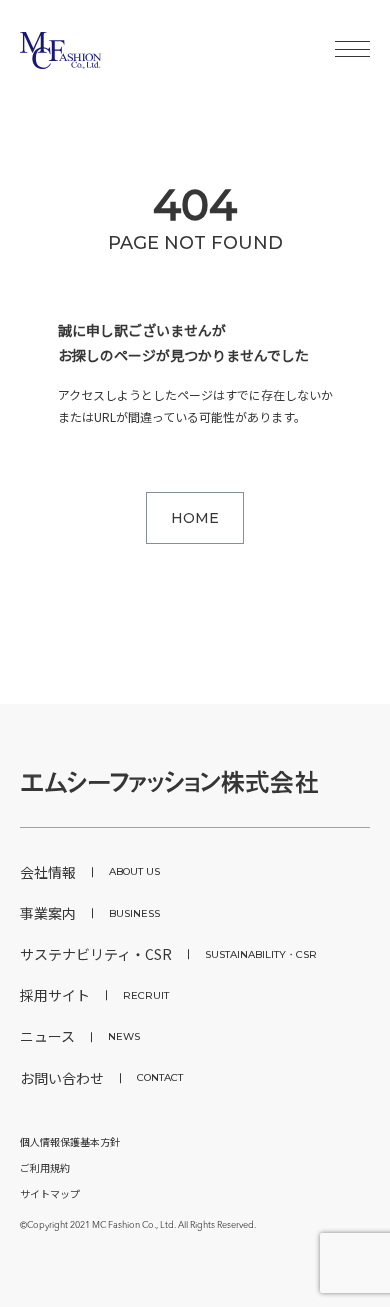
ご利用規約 (45, 1167)
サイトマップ (50, 1193)
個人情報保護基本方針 (70, 1141)
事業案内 (90, 913)
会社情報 (90, 872)
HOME (195, 518)
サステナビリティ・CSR (168, 954)
